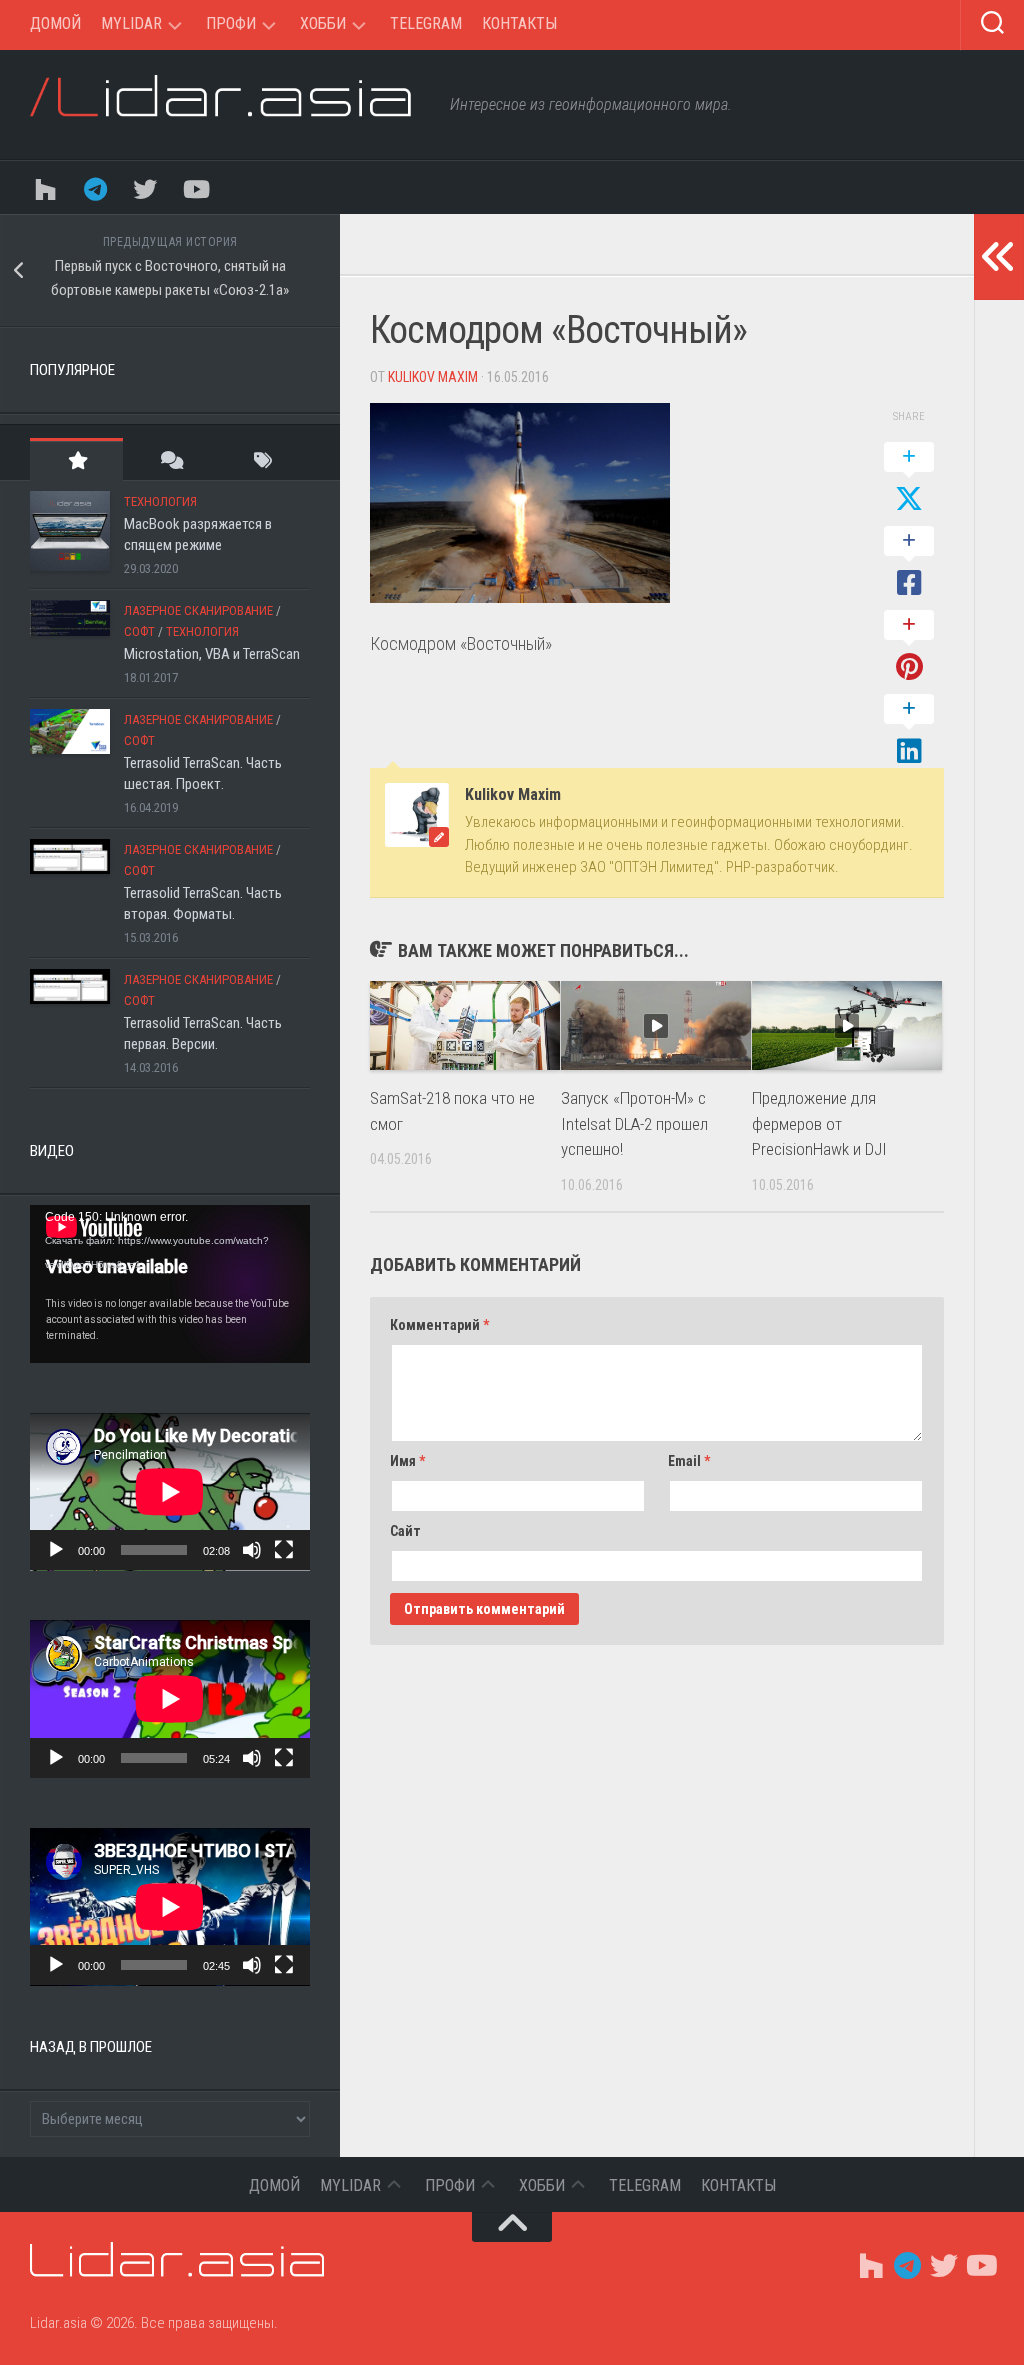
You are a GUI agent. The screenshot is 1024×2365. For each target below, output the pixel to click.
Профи (231, 23)
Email (689, 1461)
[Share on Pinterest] (909, 647)
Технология (160, 501)
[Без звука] (252, 1550)
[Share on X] (909, 479)
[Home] (45, 187)
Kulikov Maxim (433, 377)
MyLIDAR (131, 23)
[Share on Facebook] (909, 563)
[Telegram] (95, 187)
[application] (170, 1284)
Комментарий (439, 1325)
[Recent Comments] (169, 459)
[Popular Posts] (76, 459)
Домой (55, 23)
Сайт (405, 1531)
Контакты (519, 23)
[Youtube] (195, 187)
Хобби (323, 23)
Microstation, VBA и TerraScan (212, 654)
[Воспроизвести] (56, 1550)
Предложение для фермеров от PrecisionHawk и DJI (819, 1123)
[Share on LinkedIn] (909, 731)
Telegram (426, 23)
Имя (407, 1461)
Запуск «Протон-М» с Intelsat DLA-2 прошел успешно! (634, 1123)
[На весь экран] (284, 1550)
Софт (139, 631)
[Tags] (263, 459)
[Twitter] (145, 187)
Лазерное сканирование (198, 610)
